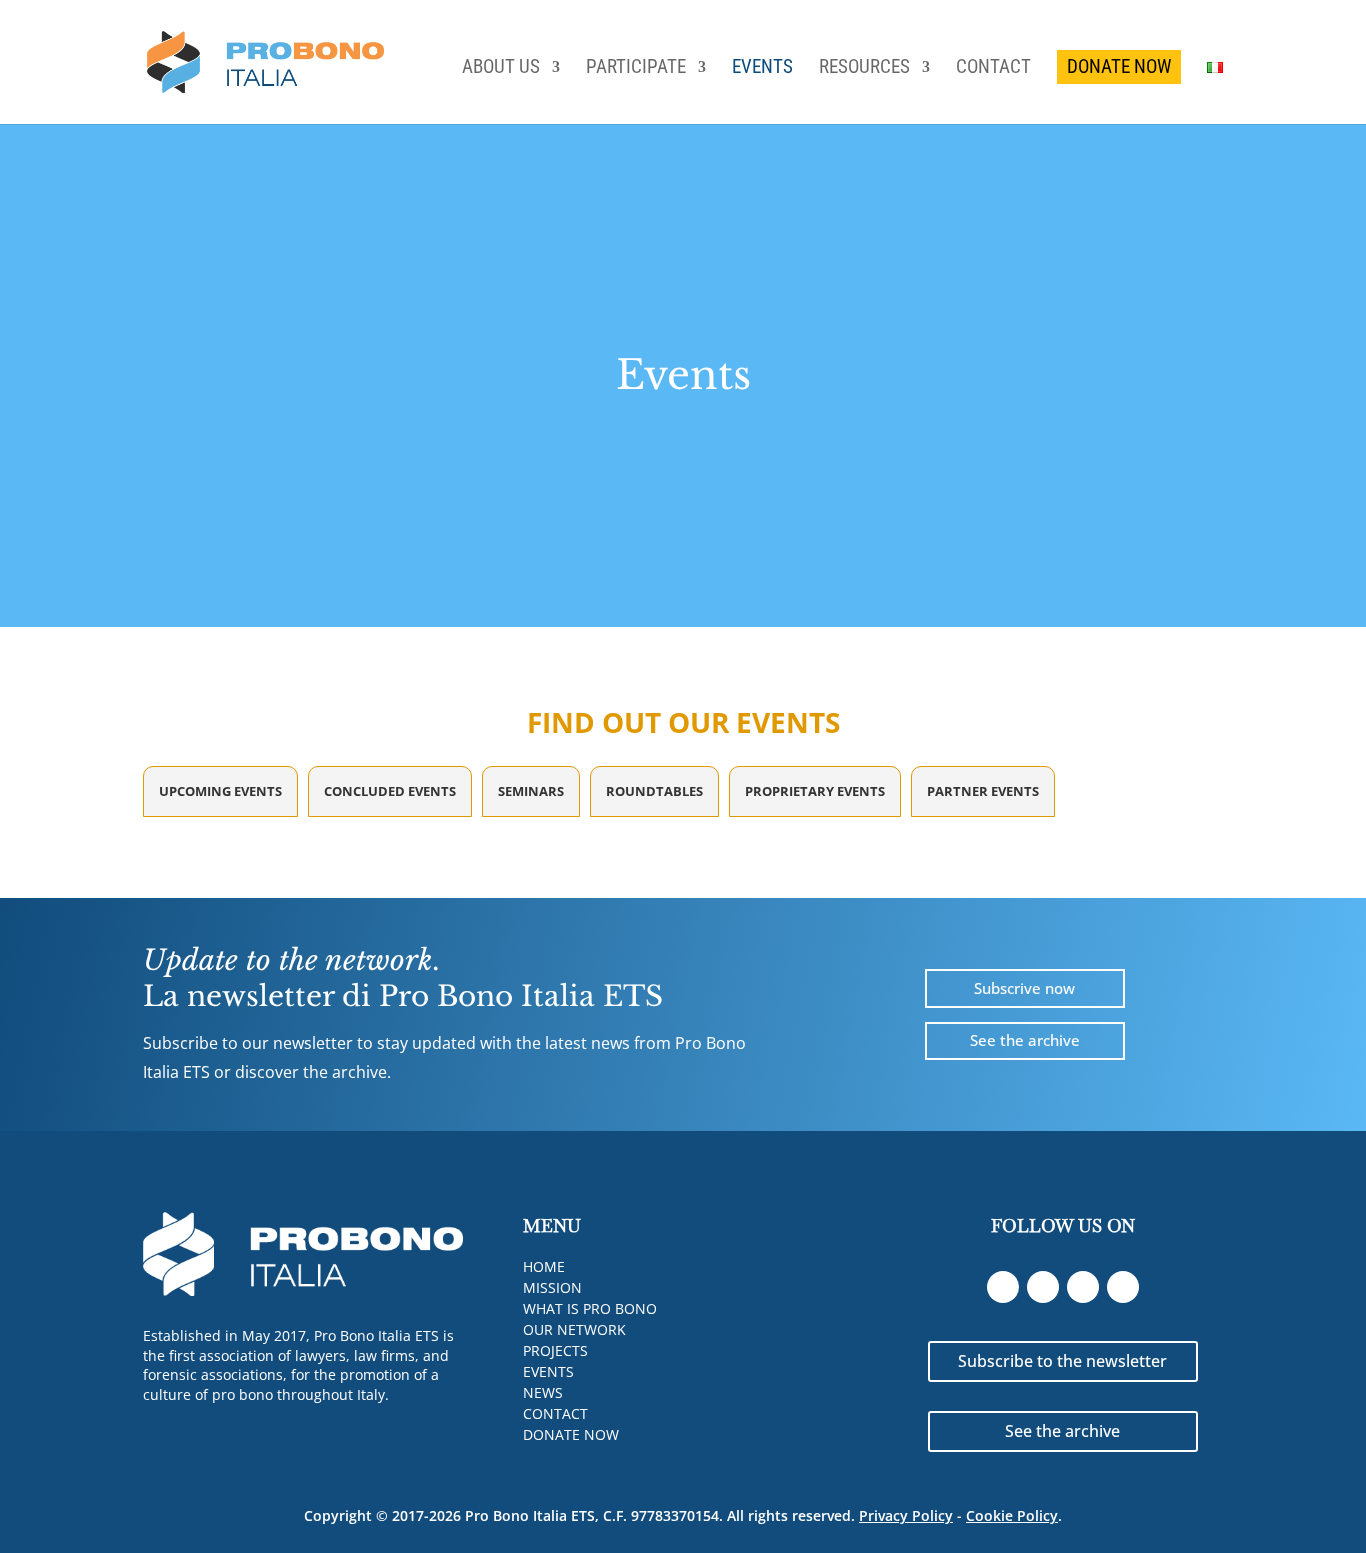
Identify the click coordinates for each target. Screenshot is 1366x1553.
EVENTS (762, 69)
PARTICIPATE (636, 69)
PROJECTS (555, 1350)
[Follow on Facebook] (1043, 1287)
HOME (544, 1266)
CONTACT (993, 69)
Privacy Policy (906, 1515)
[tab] (220, 791)
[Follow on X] (1083, 1287)
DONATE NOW (1119, 66)
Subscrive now (1024, 988)
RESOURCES (864, 69)
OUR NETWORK (574, 1329)
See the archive (1025, 1040)
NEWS (543, 1392)
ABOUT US (501, 69)
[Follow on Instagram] (1123, 1287)
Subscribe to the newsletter (1062, 1361)
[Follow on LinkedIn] (1003, 1287)
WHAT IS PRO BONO (590, 1308)
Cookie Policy (1012, 1515)
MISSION (552, 1287)
